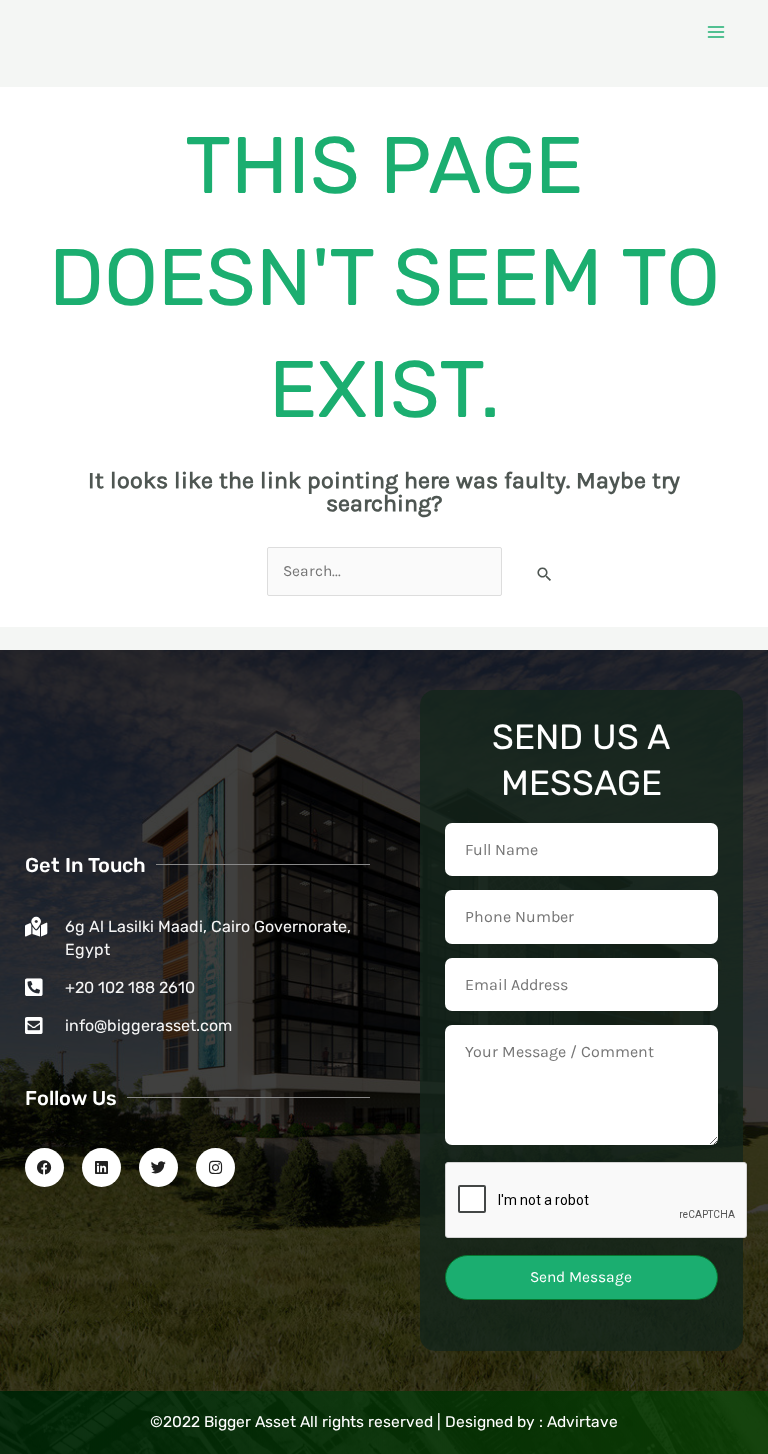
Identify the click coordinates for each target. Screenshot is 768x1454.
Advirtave (582, 1422)
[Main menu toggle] (716, 31)
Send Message (581, 1277)
